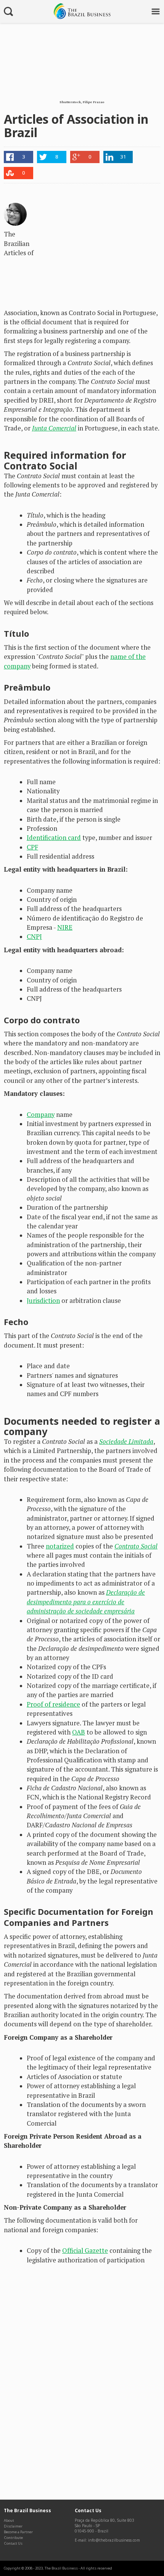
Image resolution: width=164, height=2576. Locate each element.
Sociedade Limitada (126, 1442)
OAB (79, 1732)
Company (41, 1115)
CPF (32, 847)
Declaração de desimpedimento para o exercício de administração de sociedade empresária (86, 1602)
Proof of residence (53, 1704)
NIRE (65, 927)
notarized (60, 1546)
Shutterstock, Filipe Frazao (82, 102)
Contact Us (13, 2543)
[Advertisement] (103, 246)
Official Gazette (85, 2251)
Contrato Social (136, 1546)
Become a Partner (18, 2532)
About (9, 2520)
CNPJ (34, 937)
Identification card (54, 838)
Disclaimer (13, 2526)
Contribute (13, 2538)
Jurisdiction (43, 1301)
